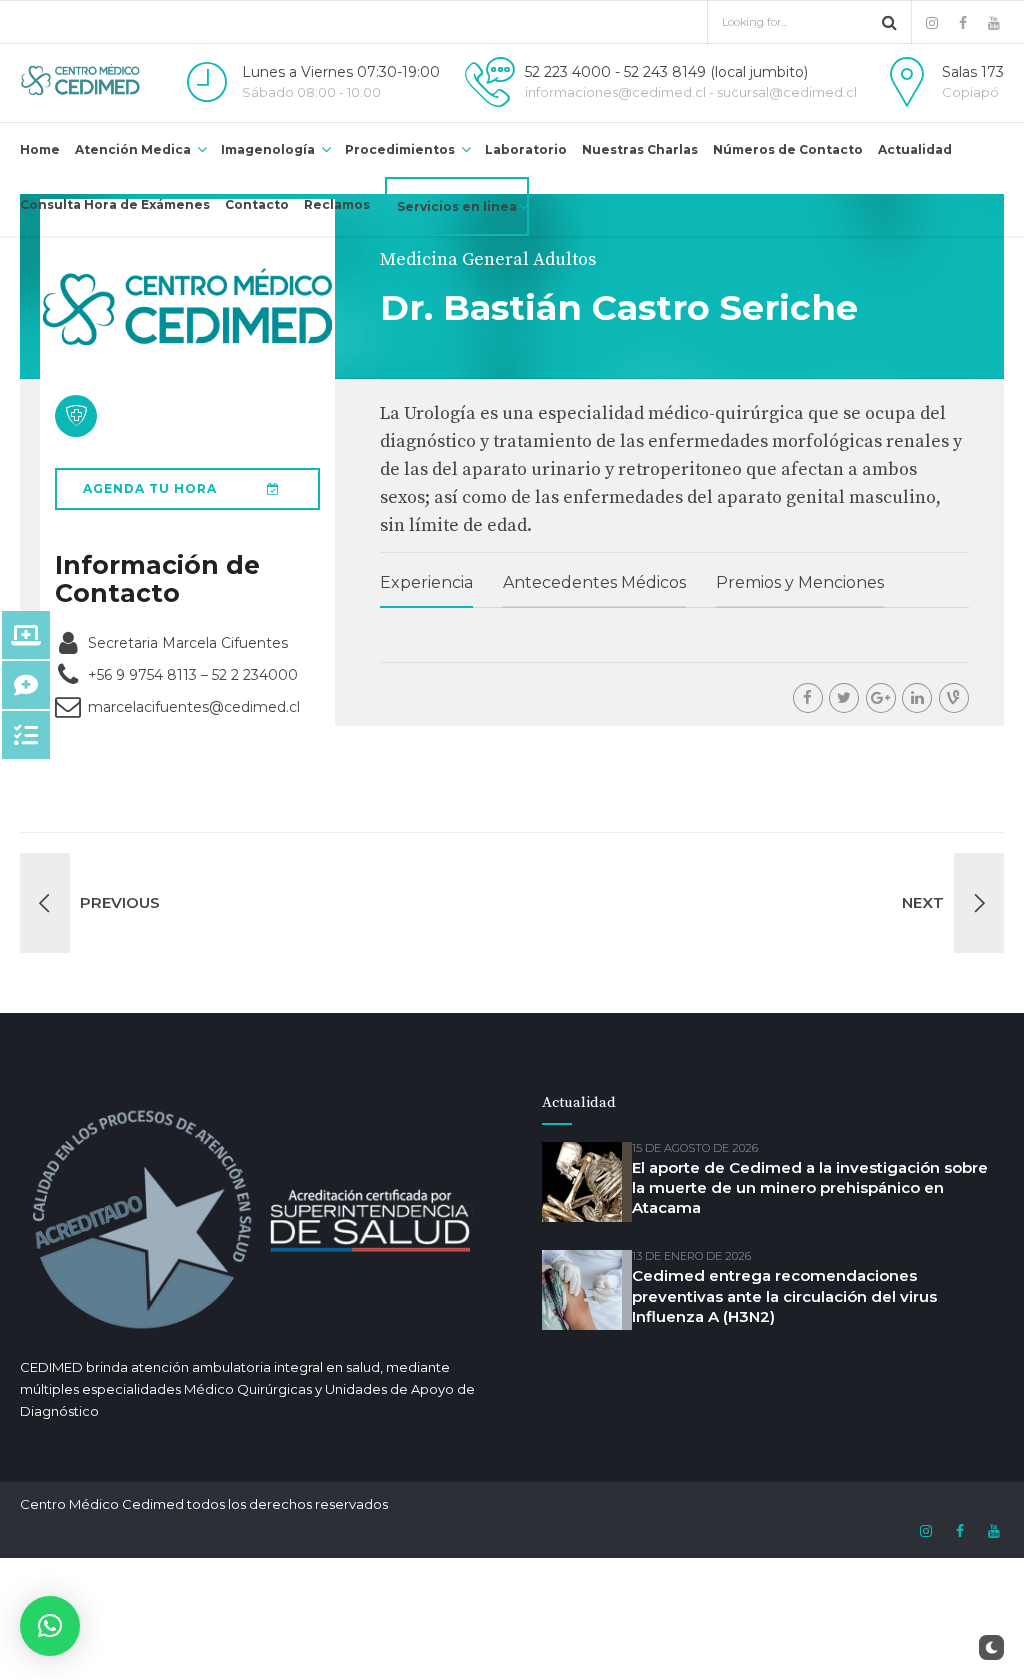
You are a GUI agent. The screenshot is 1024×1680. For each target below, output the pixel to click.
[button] (50, 1626)
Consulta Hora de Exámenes (115, 204)
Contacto (257, 204)
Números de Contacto (788, 149)
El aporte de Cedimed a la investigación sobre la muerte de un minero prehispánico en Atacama (810, 1188)
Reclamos (337, 204)
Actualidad (915, 149)
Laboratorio (526, 149)
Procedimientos (400, 149)
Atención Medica (133, 149)
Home (40, 149)
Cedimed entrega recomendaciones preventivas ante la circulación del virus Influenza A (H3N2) (784, 1296)
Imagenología (268, 149)
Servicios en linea (457, 206)
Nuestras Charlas (640, 149)
